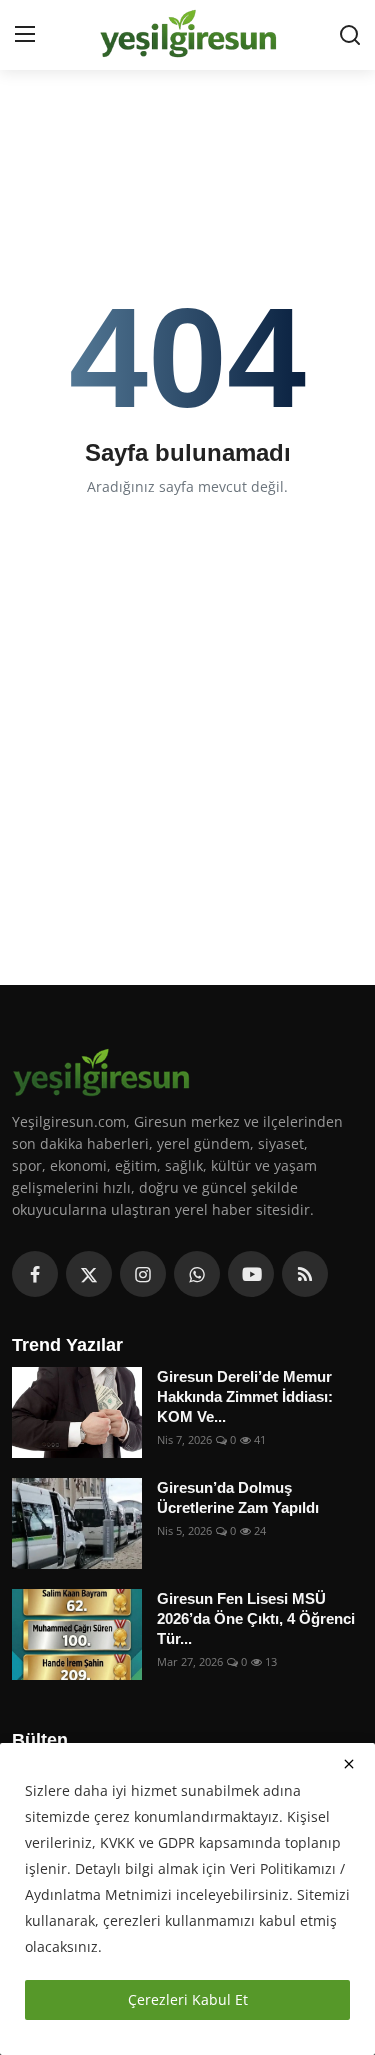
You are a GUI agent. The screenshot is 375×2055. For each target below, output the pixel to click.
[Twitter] (89, 1274)
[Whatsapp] (197, 1274)
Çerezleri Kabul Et (188, 1999)
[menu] (25, 35)
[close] (349, 1764)
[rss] (305, 1274)
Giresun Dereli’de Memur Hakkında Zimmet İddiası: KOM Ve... (245, 1396)
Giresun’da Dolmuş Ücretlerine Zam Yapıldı (238, 1497)
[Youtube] (251, 1274)
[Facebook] (35, 1274)
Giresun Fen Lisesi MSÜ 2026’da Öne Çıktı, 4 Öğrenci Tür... (256, 1618)
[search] (350, 35)
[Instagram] (143, 1274)
